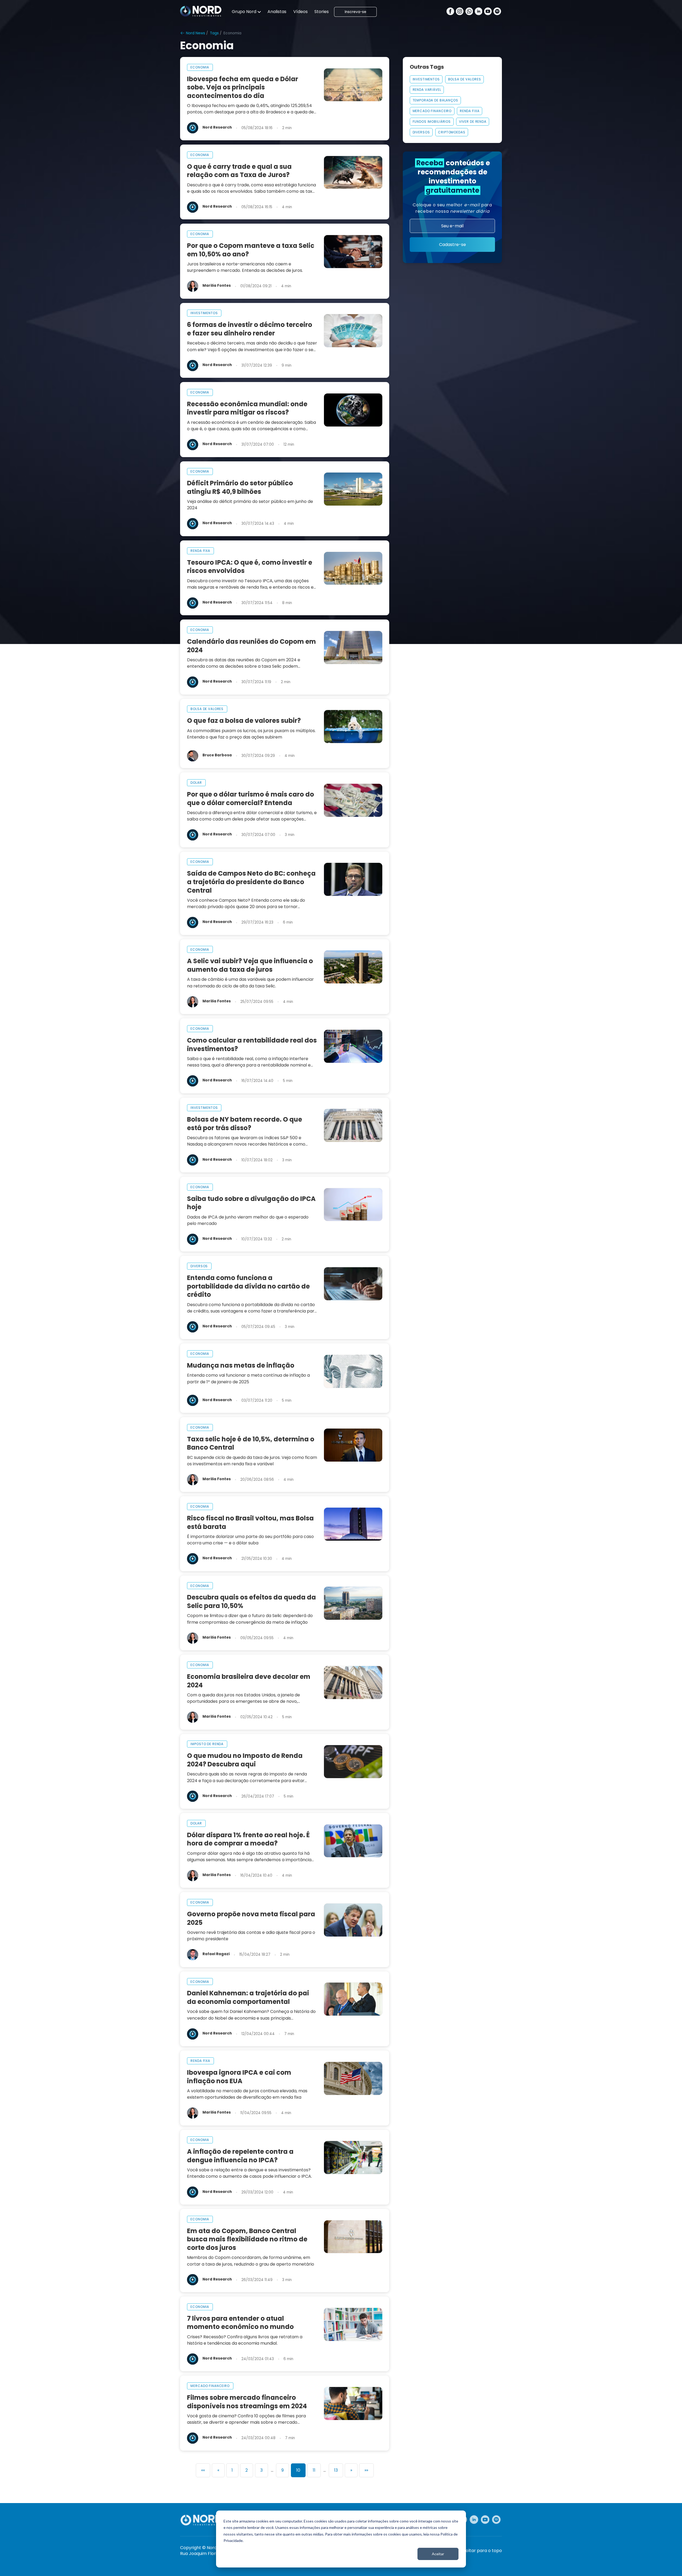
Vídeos (301, 12)
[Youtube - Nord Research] (485, 2520)
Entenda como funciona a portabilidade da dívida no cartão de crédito (248, 1286)
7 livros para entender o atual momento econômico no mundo (240, 2323)
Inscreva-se (356, 12)
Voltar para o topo (482, 2551)
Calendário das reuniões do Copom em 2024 (251, 646)
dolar (196, 783)
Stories (322, 12)
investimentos (204, 313)
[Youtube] (488, 12)
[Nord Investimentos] (201, 12)
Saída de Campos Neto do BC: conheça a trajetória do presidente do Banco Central (251, 882)
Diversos (421, 132)
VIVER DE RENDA (473, 122)
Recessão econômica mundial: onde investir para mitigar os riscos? (247, 408)
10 (298, 2470)
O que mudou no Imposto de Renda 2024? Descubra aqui (245, 1760)
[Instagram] (460, 12)
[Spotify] (497, 12)
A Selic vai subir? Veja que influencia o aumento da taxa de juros (250, 965)
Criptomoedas (452, 132)
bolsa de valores (207, 709)
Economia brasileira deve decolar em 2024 (249, 1681)
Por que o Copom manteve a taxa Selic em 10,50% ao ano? (251, 250)
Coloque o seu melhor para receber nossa (452, 208)
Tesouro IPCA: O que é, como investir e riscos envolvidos (250, 567)
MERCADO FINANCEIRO (432, 111)
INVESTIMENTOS (426, 79)
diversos (199, 1266)
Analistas (277, 12)
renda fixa (200, 551)
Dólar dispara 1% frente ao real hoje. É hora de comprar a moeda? (248, 1839)
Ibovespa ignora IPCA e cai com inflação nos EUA (239, 2077)
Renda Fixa (470, 111)
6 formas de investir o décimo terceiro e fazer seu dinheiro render (250, 329)
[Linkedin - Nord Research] (474, 2520)
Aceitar (438, 2554)
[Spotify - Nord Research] (496, 2520)
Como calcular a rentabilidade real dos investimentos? (252, 1045)
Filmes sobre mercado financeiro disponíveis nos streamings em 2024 (247, 2402)
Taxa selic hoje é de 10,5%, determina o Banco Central (251, 1443)
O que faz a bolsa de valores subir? (244, 721)
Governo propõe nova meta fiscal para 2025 (251, 1918)
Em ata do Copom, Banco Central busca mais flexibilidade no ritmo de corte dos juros (247, 2239)
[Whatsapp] (469, 12)
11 (314, 2470)
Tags (214, 33)
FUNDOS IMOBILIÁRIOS (432, 122)
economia (200, 67)
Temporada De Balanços (435, 100)
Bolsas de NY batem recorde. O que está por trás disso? (245, 1124)
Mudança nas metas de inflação (241, 1365)
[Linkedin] (479, 12)
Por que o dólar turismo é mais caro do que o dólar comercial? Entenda (251, 799)
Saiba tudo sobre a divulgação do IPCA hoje (251, 1203)
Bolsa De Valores (465, 79)
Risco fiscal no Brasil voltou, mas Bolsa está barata (250, 1522)
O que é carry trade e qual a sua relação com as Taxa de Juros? (239, 171)
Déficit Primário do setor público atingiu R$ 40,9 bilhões (240, 487)
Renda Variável (427, 90)
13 (336, 2470)
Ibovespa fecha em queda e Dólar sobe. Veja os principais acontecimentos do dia (243, 87)
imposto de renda (207, 1744)
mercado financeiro (210, 2386)
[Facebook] (450, 12)
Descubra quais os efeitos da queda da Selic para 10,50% (251, 1601)
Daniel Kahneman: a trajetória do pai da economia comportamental (248, 1997)
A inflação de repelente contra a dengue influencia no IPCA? (240, 2156)
